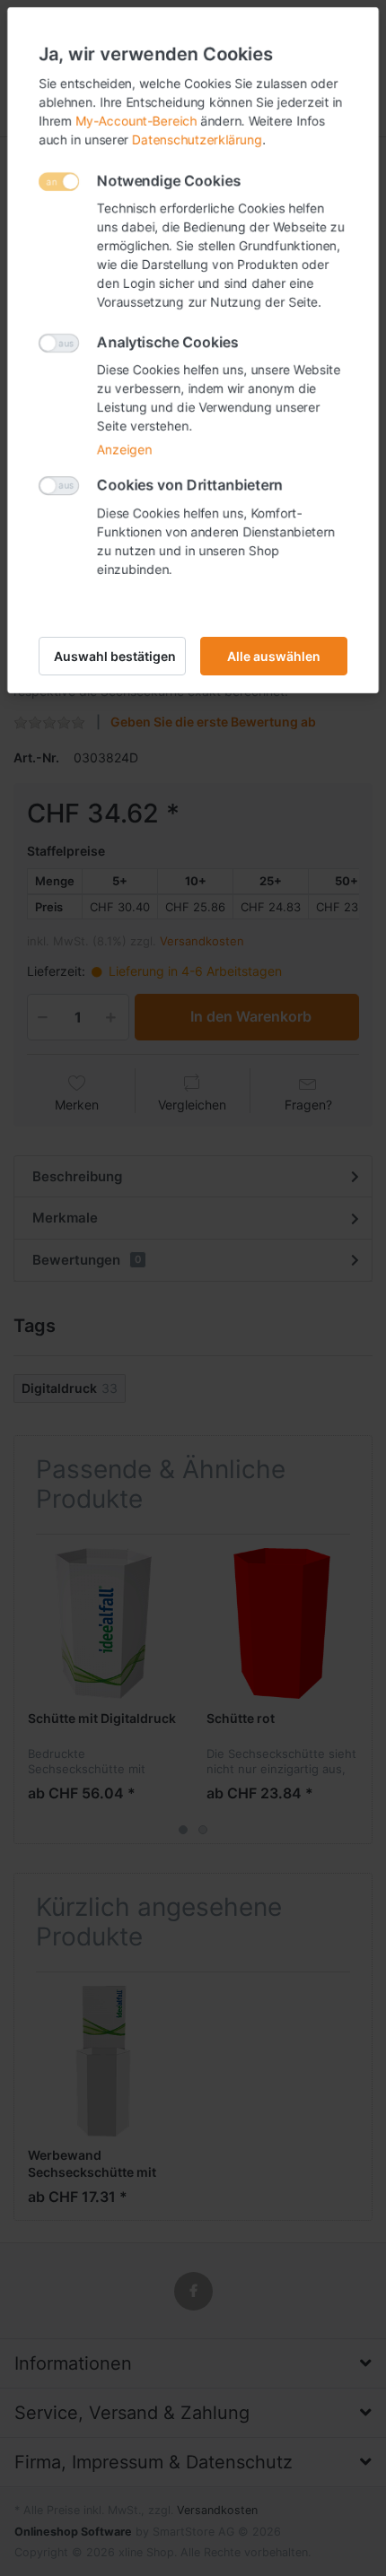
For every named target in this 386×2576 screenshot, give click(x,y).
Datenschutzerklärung (197, 139)
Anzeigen (124, 449)
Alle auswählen (274, 656)
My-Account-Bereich (136, 121)
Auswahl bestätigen (115, 656)
